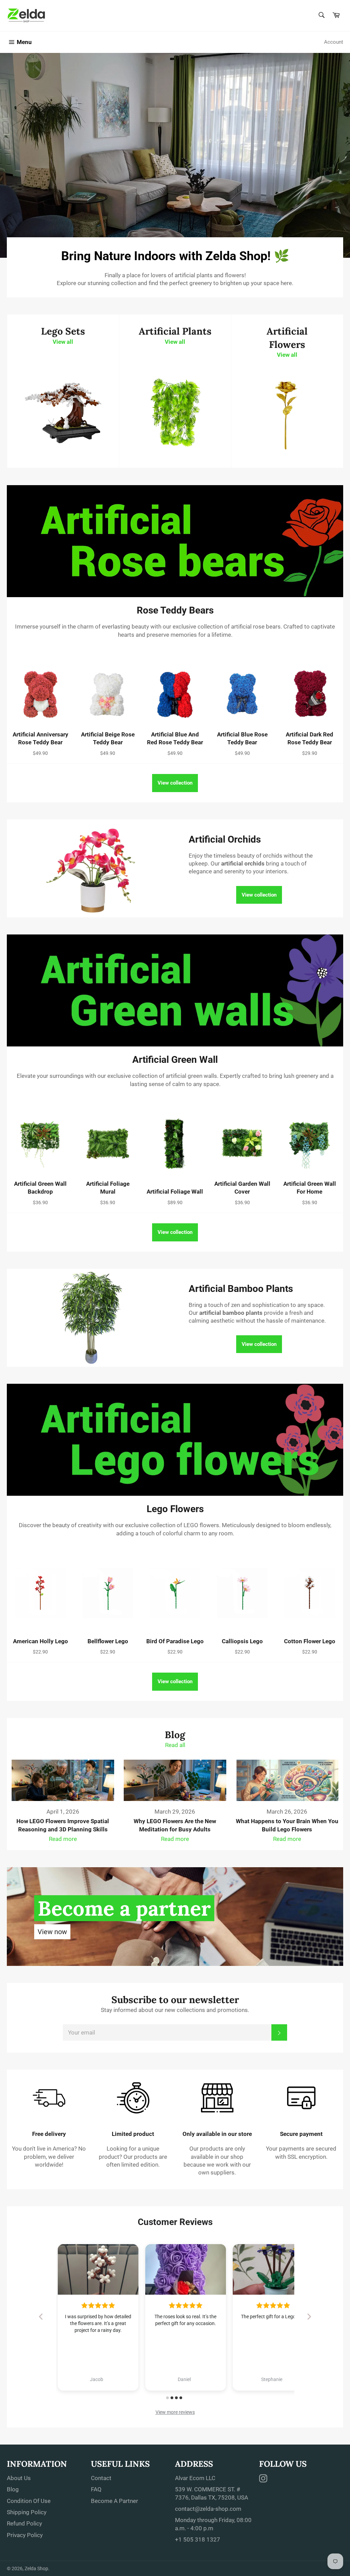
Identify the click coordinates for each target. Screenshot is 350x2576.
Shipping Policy (27, 2512)
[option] (175, 155)
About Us (19, 2478)
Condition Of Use (29, 2501)
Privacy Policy (25, 2535)
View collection (175, 783)
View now (52, 1932)
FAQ (96, 2489)
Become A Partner (115, 2501)
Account (334, 42)
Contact (101, 2478)
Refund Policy (24, 2523)
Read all (175, 1745)
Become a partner (124, 1908)
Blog (13, 2489)
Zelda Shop (36, 2568)
